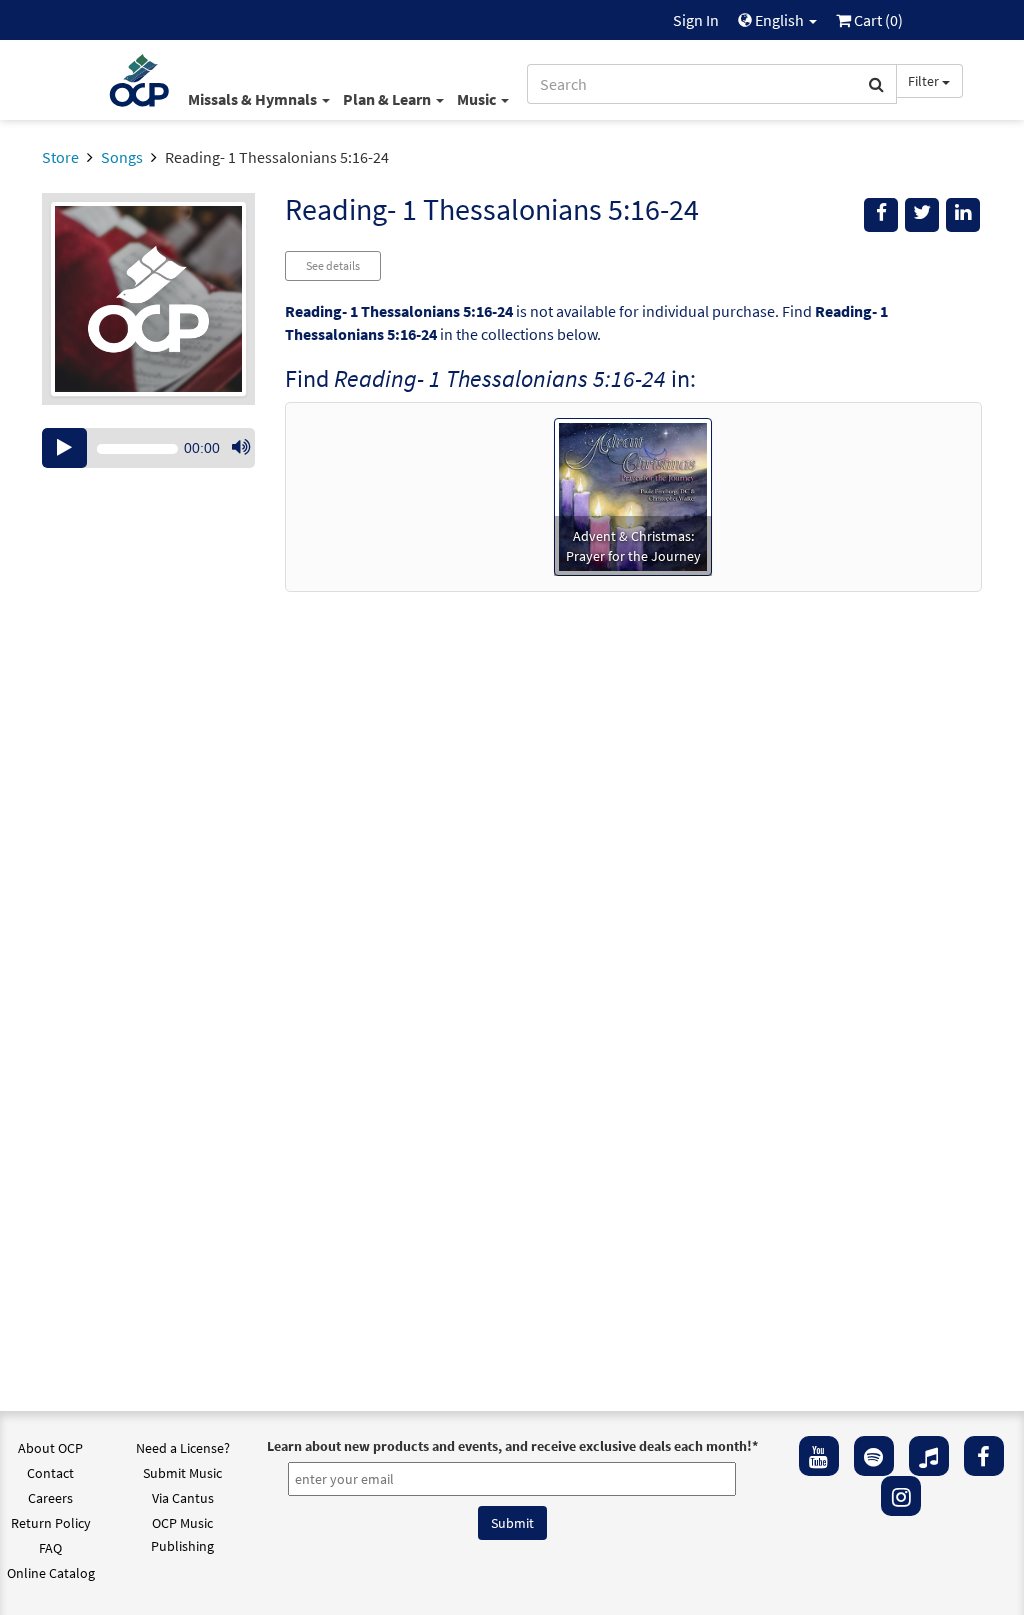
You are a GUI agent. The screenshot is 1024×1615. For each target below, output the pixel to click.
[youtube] (819, 1456)
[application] (148, 448)
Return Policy (51, 1523)
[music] (929, 1456)
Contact (50, 1473)
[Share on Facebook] (881, 215)
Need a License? (183, 1448)
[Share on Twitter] (922, 215)
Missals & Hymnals (254, 99)
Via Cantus (183, 1498)
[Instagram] (901, 1496)
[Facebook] (984, 1456)
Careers (50, 1498)
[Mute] (241, 448)
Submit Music (182, 1473)
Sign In (696, 20)
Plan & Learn (388, 99)
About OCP (50, 1448)
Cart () (877, 20)
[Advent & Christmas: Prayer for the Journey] (633, 495)
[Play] (64, 448)
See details (333, 265)
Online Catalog (51, 1573)
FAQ (50, 1548)
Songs (122, 157)
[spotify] (874, 1456)
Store (60, 157)
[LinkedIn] (963, 215)
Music (478, 99)
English (779, 20)
